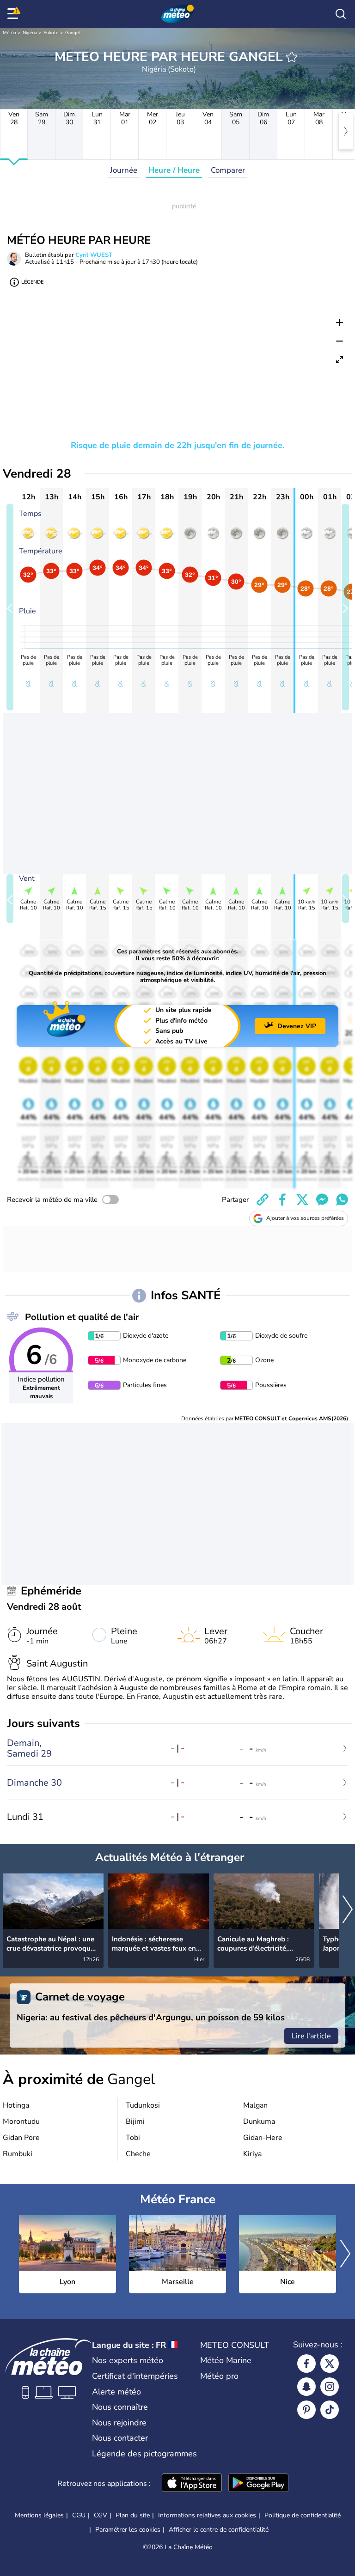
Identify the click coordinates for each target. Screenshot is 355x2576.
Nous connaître (120, 2407)
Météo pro (219, 2376)
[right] (346, 131)
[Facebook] (306, 2364)
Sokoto (51, 33)
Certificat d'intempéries (135, 2376)
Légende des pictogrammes (144, 2454)
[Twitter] (330, 2364)
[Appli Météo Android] (258, 2484)
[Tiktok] (330, 2410)
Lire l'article (311, 2036)
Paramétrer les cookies (128, 2530)
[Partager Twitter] (302, 1200)
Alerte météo (116, 2392)
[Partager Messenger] (322, 1200)
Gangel (73, 33)
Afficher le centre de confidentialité (219, 2530)
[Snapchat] (306, 2387)
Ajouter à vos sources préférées (305, 1218)
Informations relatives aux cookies (207, 2515)
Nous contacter (120, 2438)
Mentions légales (39, 2515)
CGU (79, 2515)
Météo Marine (226, 2360)
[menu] (14, 14)
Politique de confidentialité (303, 2515)
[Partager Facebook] (282, 1200)
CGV (101, 2515)
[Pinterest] (306, 2410)
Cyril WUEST (94, 255)
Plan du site (133, 2515)
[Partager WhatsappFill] (342, 1200)
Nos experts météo (128, 2360)
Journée (124, 170)
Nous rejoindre (119, 2423)
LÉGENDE (32, 282)
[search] (341, 14)
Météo (9, 33)
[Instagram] (330, 2387)
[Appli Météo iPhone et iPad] (192, 2484)
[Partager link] (263, 1200)
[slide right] (346, 607)
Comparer (228, 170)
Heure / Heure (174, 170)
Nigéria (30, 33)
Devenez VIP (297, 1026)
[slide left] (10, 607)
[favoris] (292, 57)
